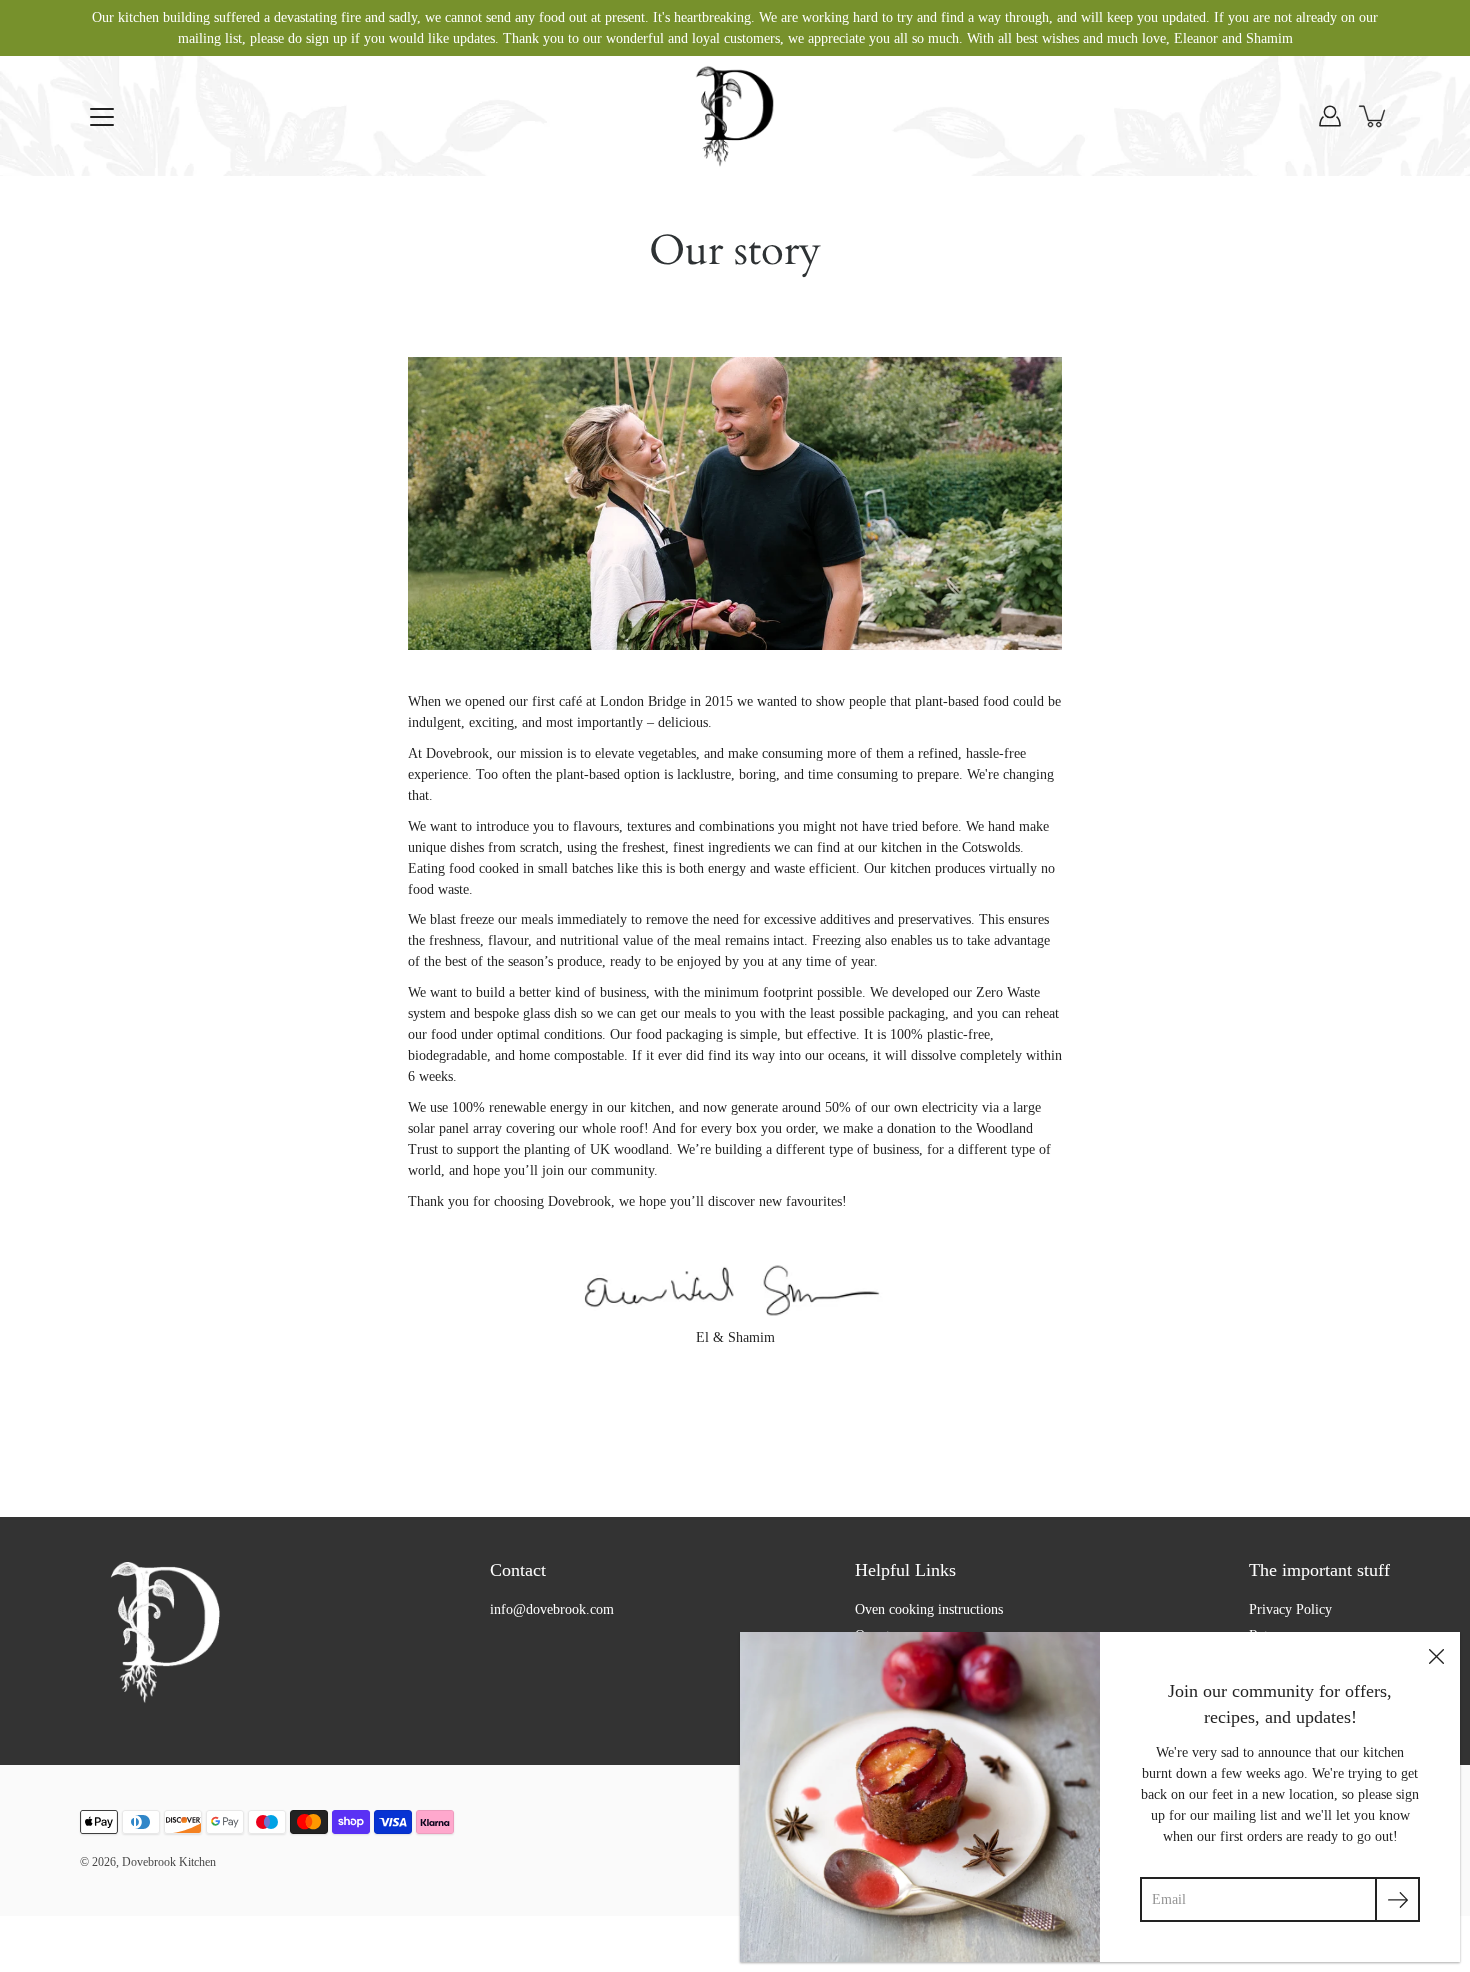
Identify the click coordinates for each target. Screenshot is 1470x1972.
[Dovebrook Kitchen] (735, 116)
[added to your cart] (1374, 116)
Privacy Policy (1290, 1609)
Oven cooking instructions (929, 1609)
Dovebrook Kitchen (169, 1862)
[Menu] (102, 117)
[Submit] (1397, 1899)
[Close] (1436, 1656)
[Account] (1330, 116)
